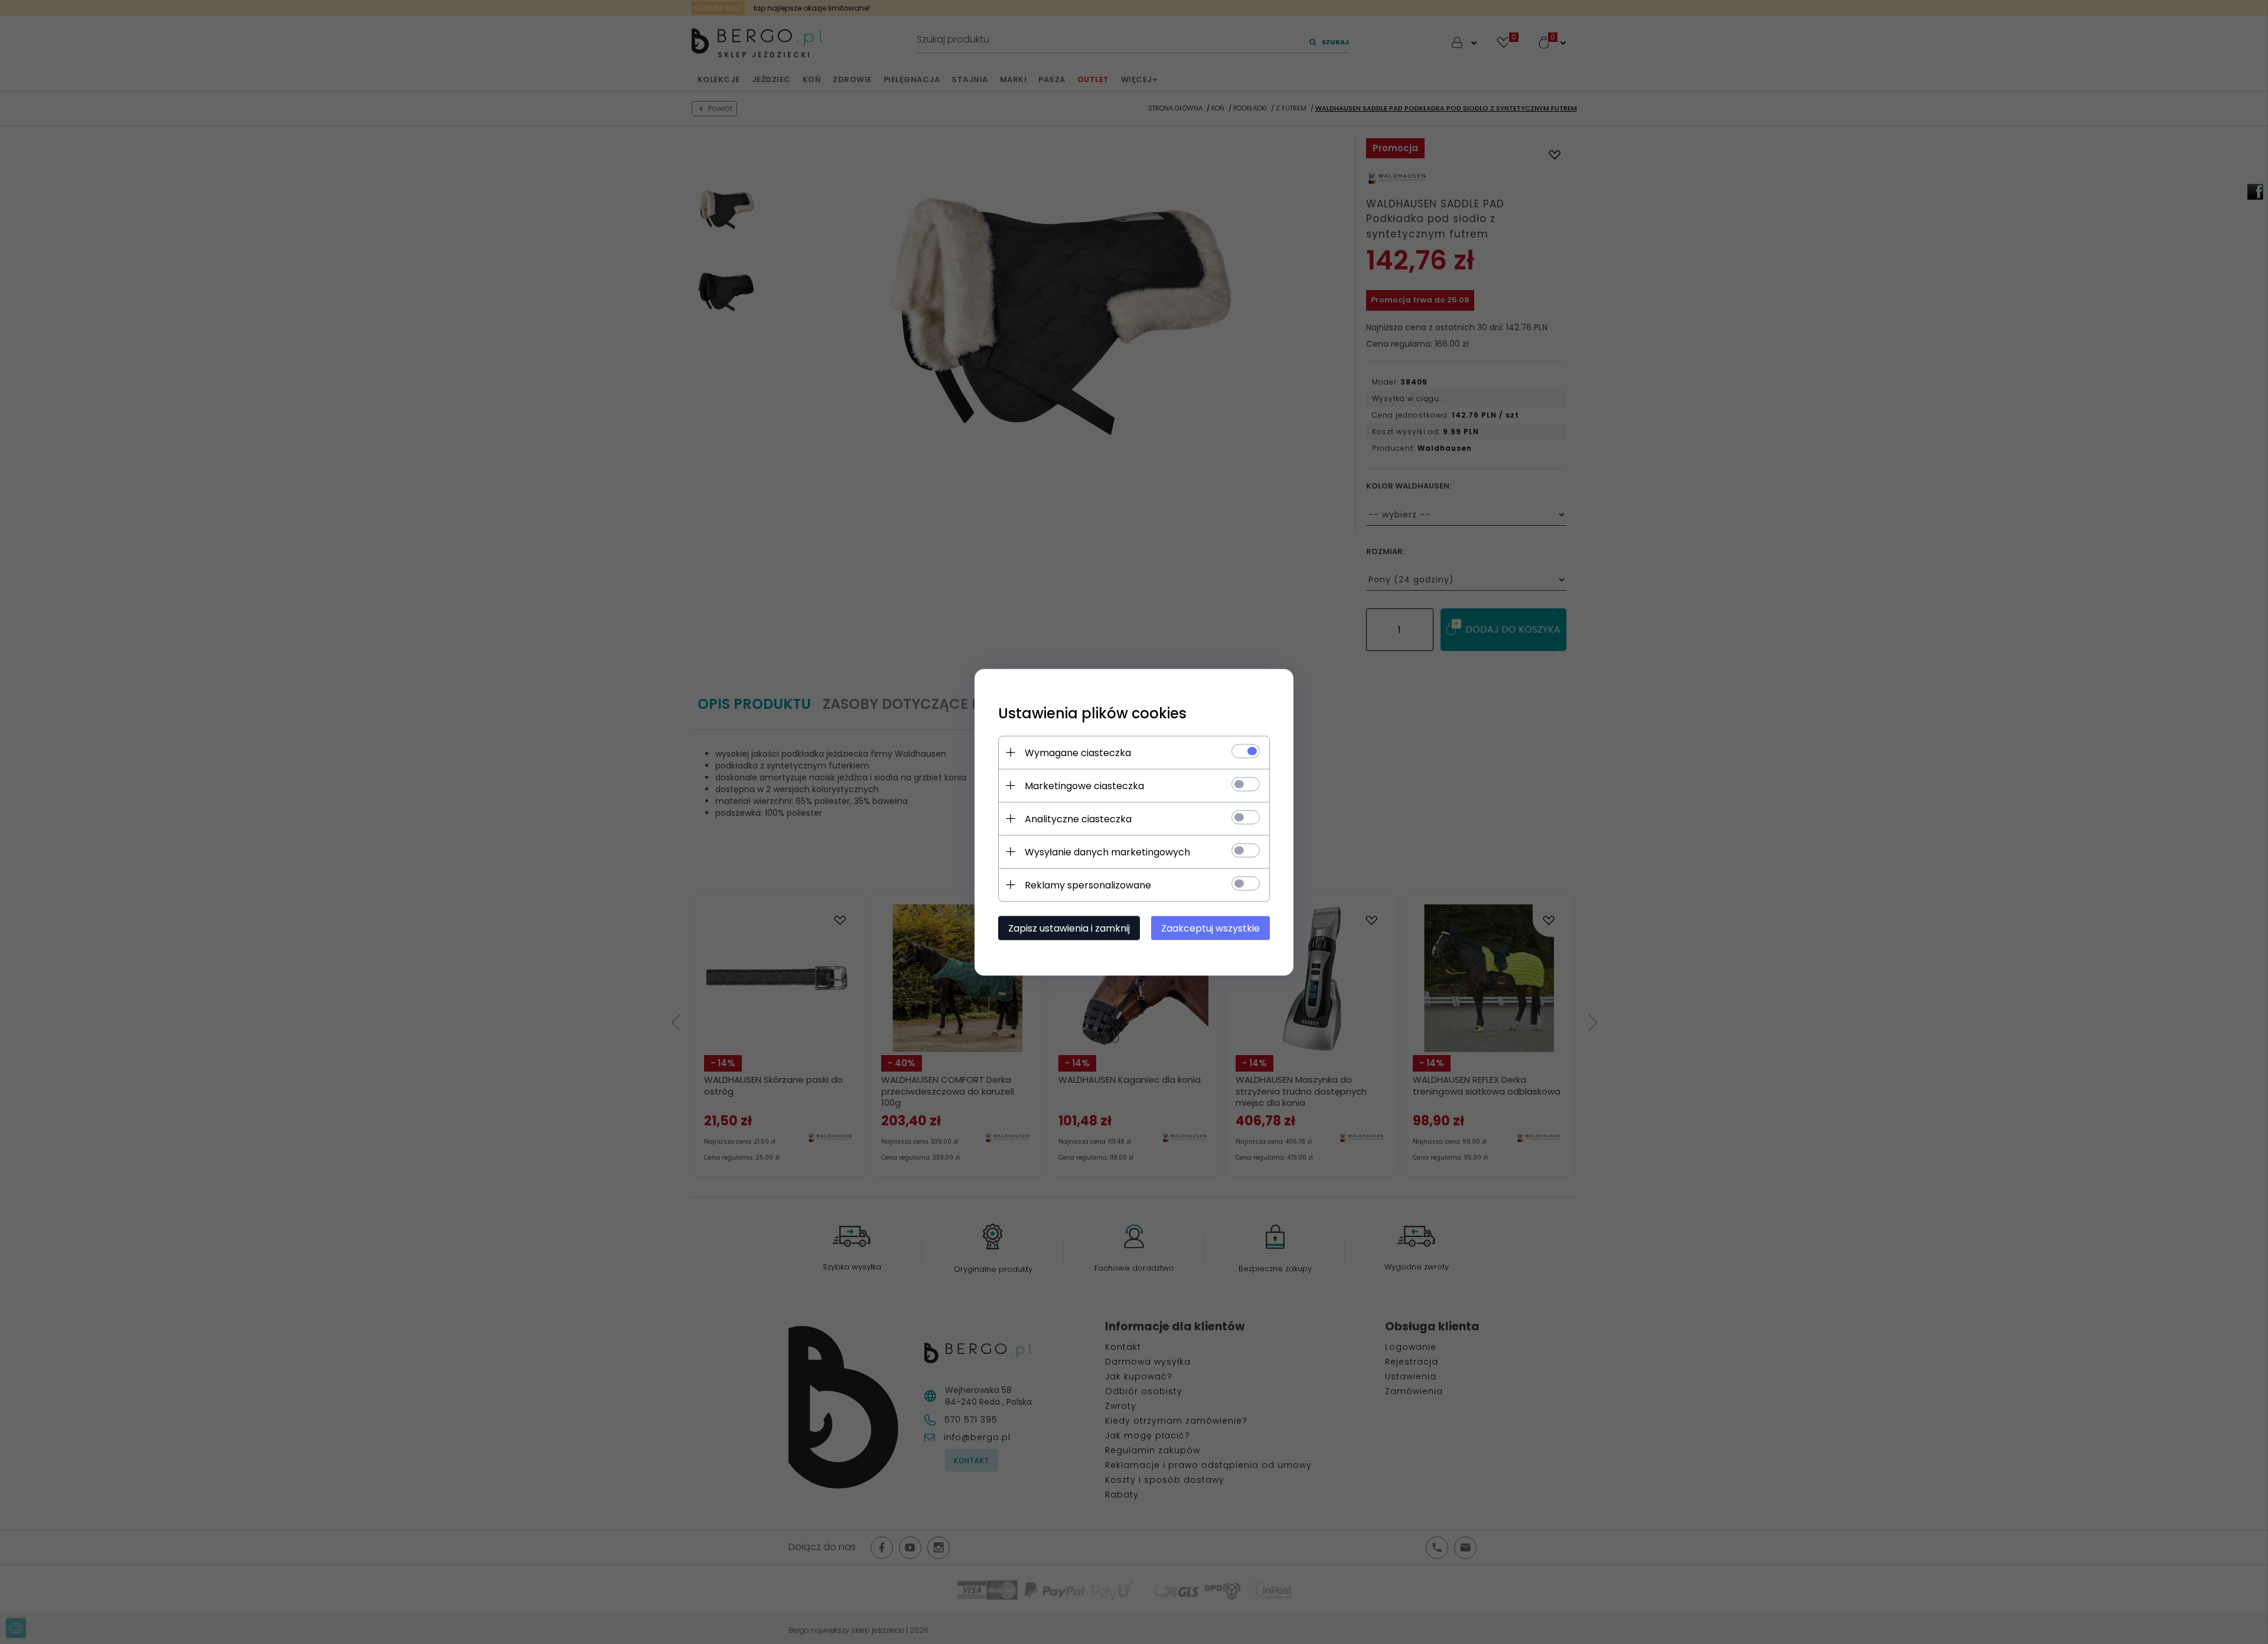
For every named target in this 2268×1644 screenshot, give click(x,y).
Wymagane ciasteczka (1078, 752)
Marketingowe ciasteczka (1084, 785)
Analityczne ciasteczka (1078, 818)
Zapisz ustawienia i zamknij (1069, 928)
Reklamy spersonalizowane (1088, 885)
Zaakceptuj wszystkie (1210, 928)
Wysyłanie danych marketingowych (1107, 852)
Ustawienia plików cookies (1092, 713)
